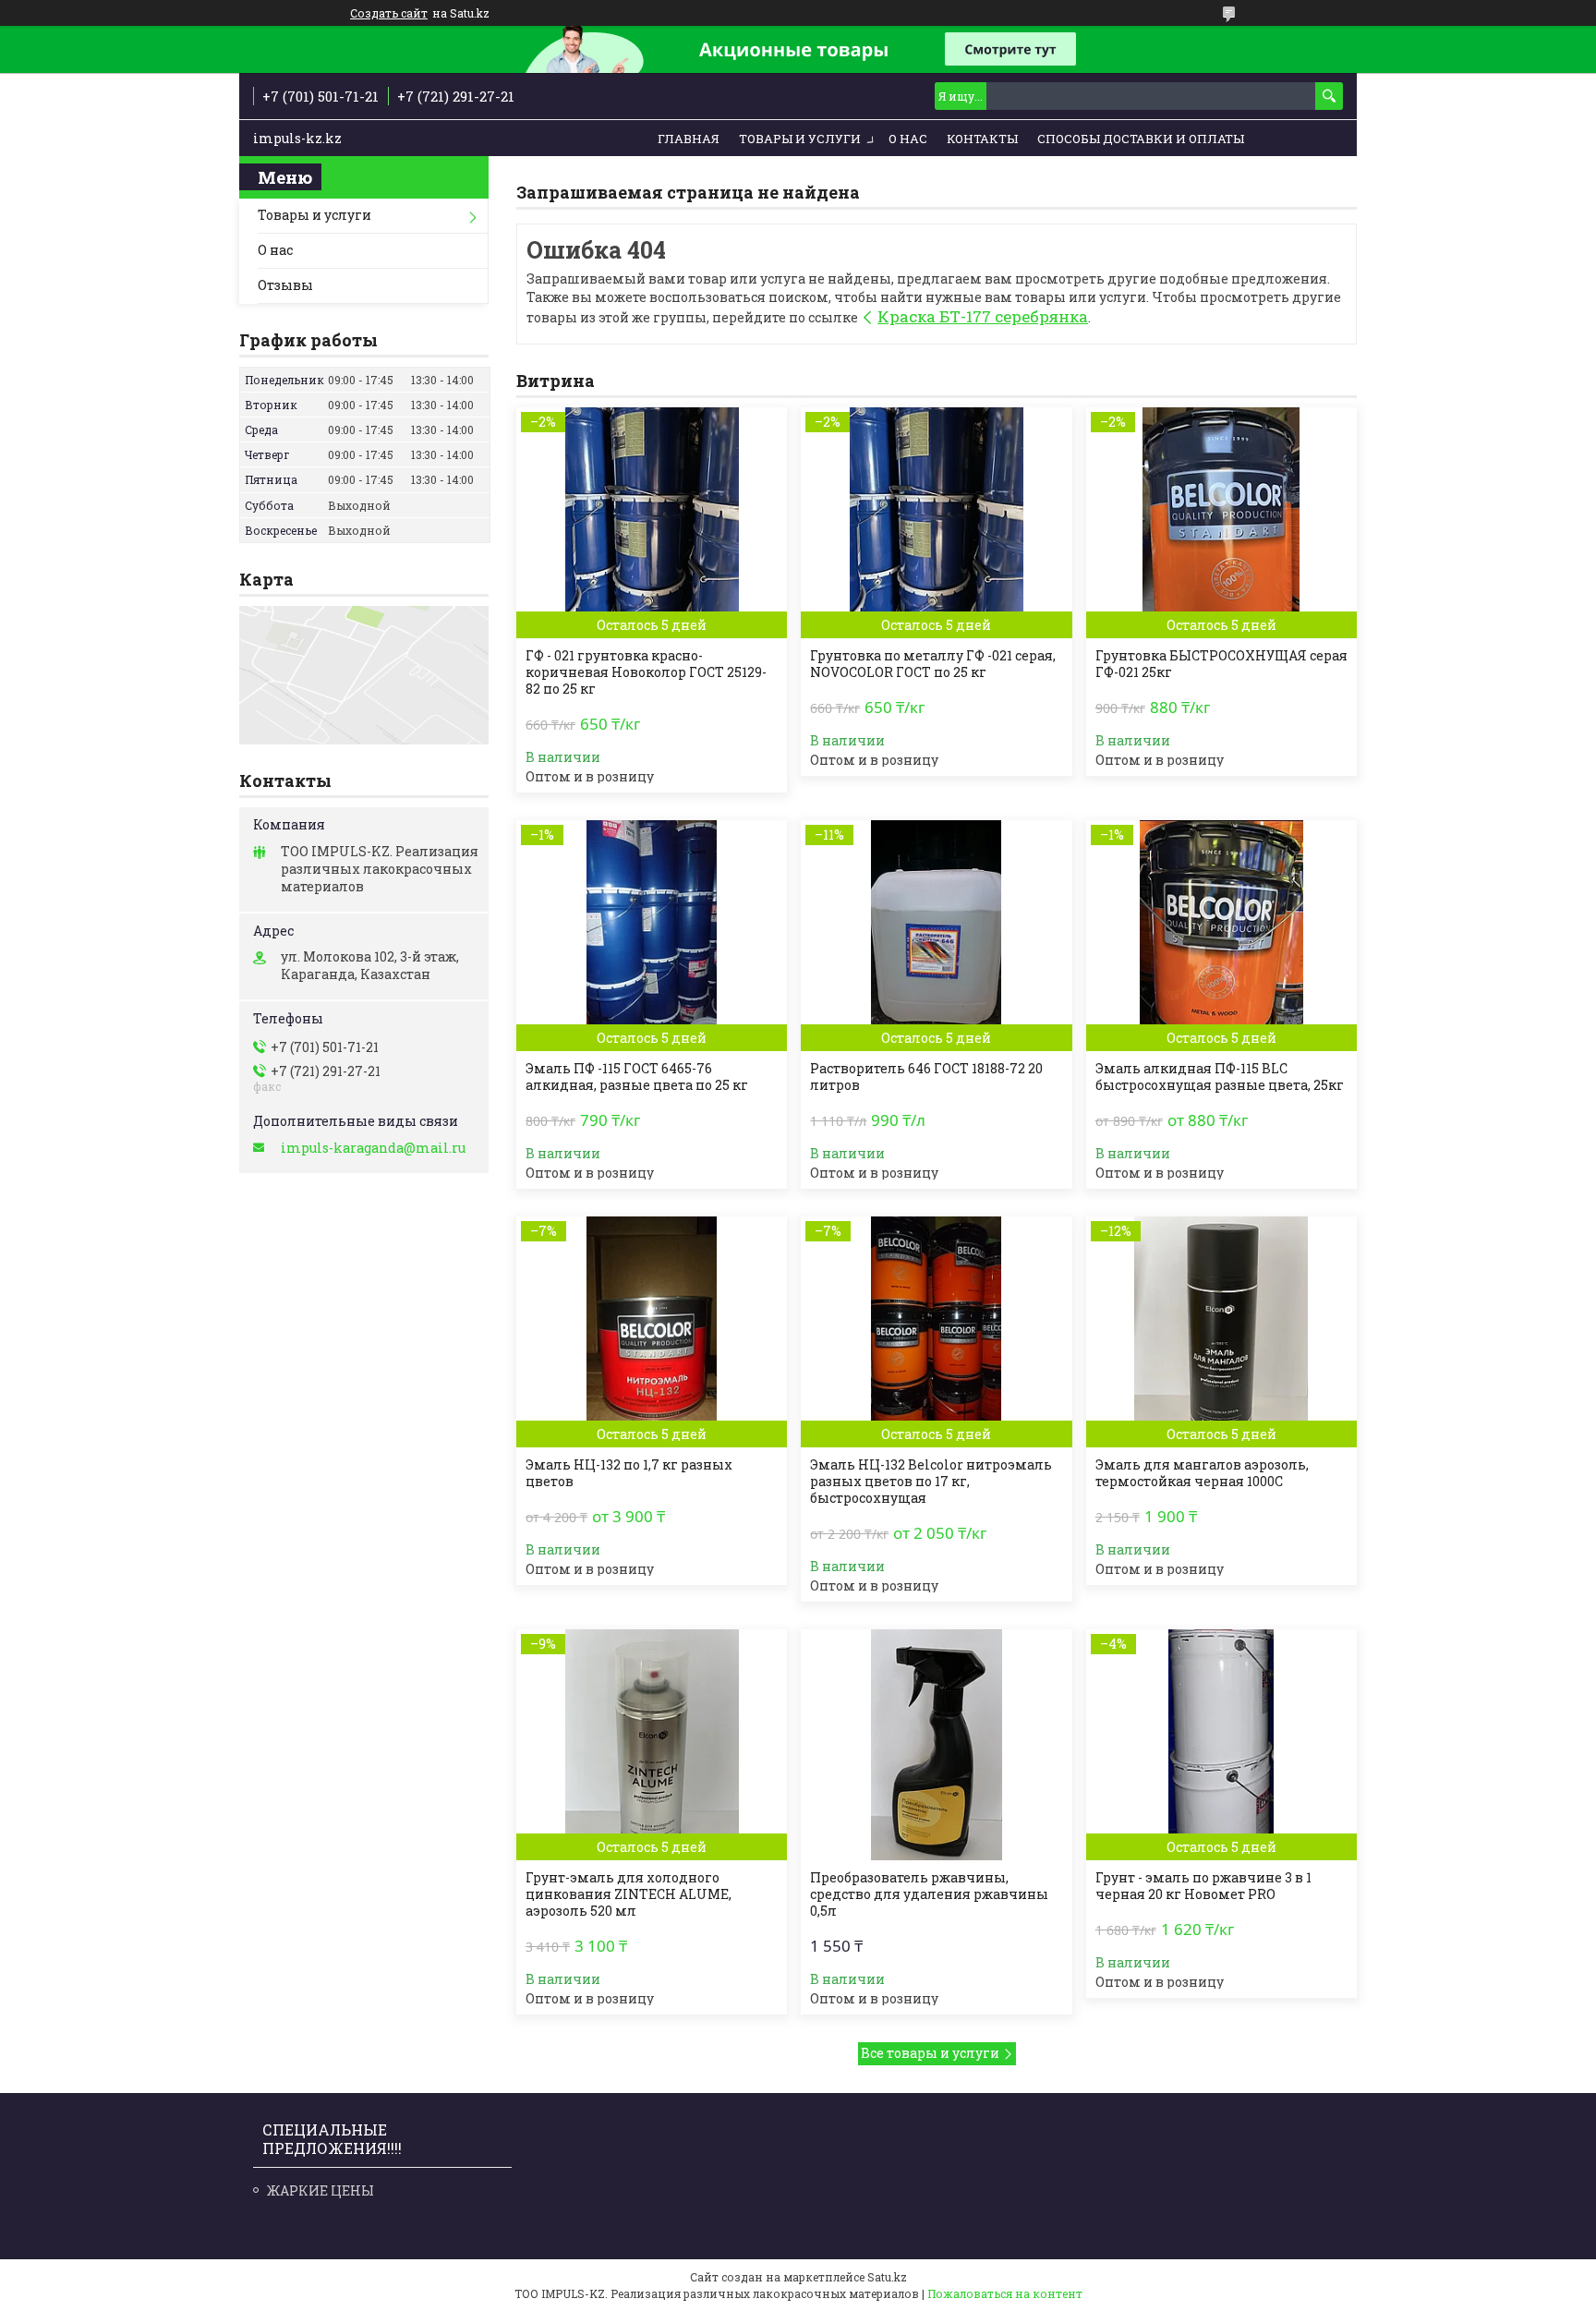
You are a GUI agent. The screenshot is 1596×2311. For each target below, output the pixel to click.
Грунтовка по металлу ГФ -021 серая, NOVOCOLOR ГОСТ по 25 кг (933, 664)
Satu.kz (887, 2277)
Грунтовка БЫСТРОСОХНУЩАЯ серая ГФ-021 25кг (1221, 664)
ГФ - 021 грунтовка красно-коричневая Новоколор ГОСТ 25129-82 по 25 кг (646, 672)
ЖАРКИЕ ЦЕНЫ (320, 2190)
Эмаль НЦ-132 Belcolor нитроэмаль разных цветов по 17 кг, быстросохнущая (931, 1482)
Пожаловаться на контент (1005, 2293)
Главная (689, 139)
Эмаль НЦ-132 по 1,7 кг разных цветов (629, 1473)
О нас (908, 139)
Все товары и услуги (930, 2053)
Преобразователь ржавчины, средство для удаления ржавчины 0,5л (929, 1894)
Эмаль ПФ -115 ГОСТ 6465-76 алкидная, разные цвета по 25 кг (637, 1077)
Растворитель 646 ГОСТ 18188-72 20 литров (926, 1077)
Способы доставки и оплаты (1141, 139)
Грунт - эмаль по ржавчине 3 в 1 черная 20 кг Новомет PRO (1203, 1886)
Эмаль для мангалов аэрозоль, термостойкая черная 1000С (1202, 1473)
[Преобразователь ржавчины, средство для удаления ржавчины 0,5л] (936, 1745)
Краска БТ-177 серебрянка (983, 316)
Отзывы (285, 285)
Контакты (982, 139)
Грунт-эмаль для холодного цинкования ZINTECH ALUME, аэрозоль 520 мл (629, 1894)
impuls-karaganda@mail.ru (373, 1148)
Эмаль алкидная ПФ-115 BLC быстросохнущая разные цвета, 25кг (1220, 1077)
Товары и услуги (800, 139)
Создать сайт (389, 13)
